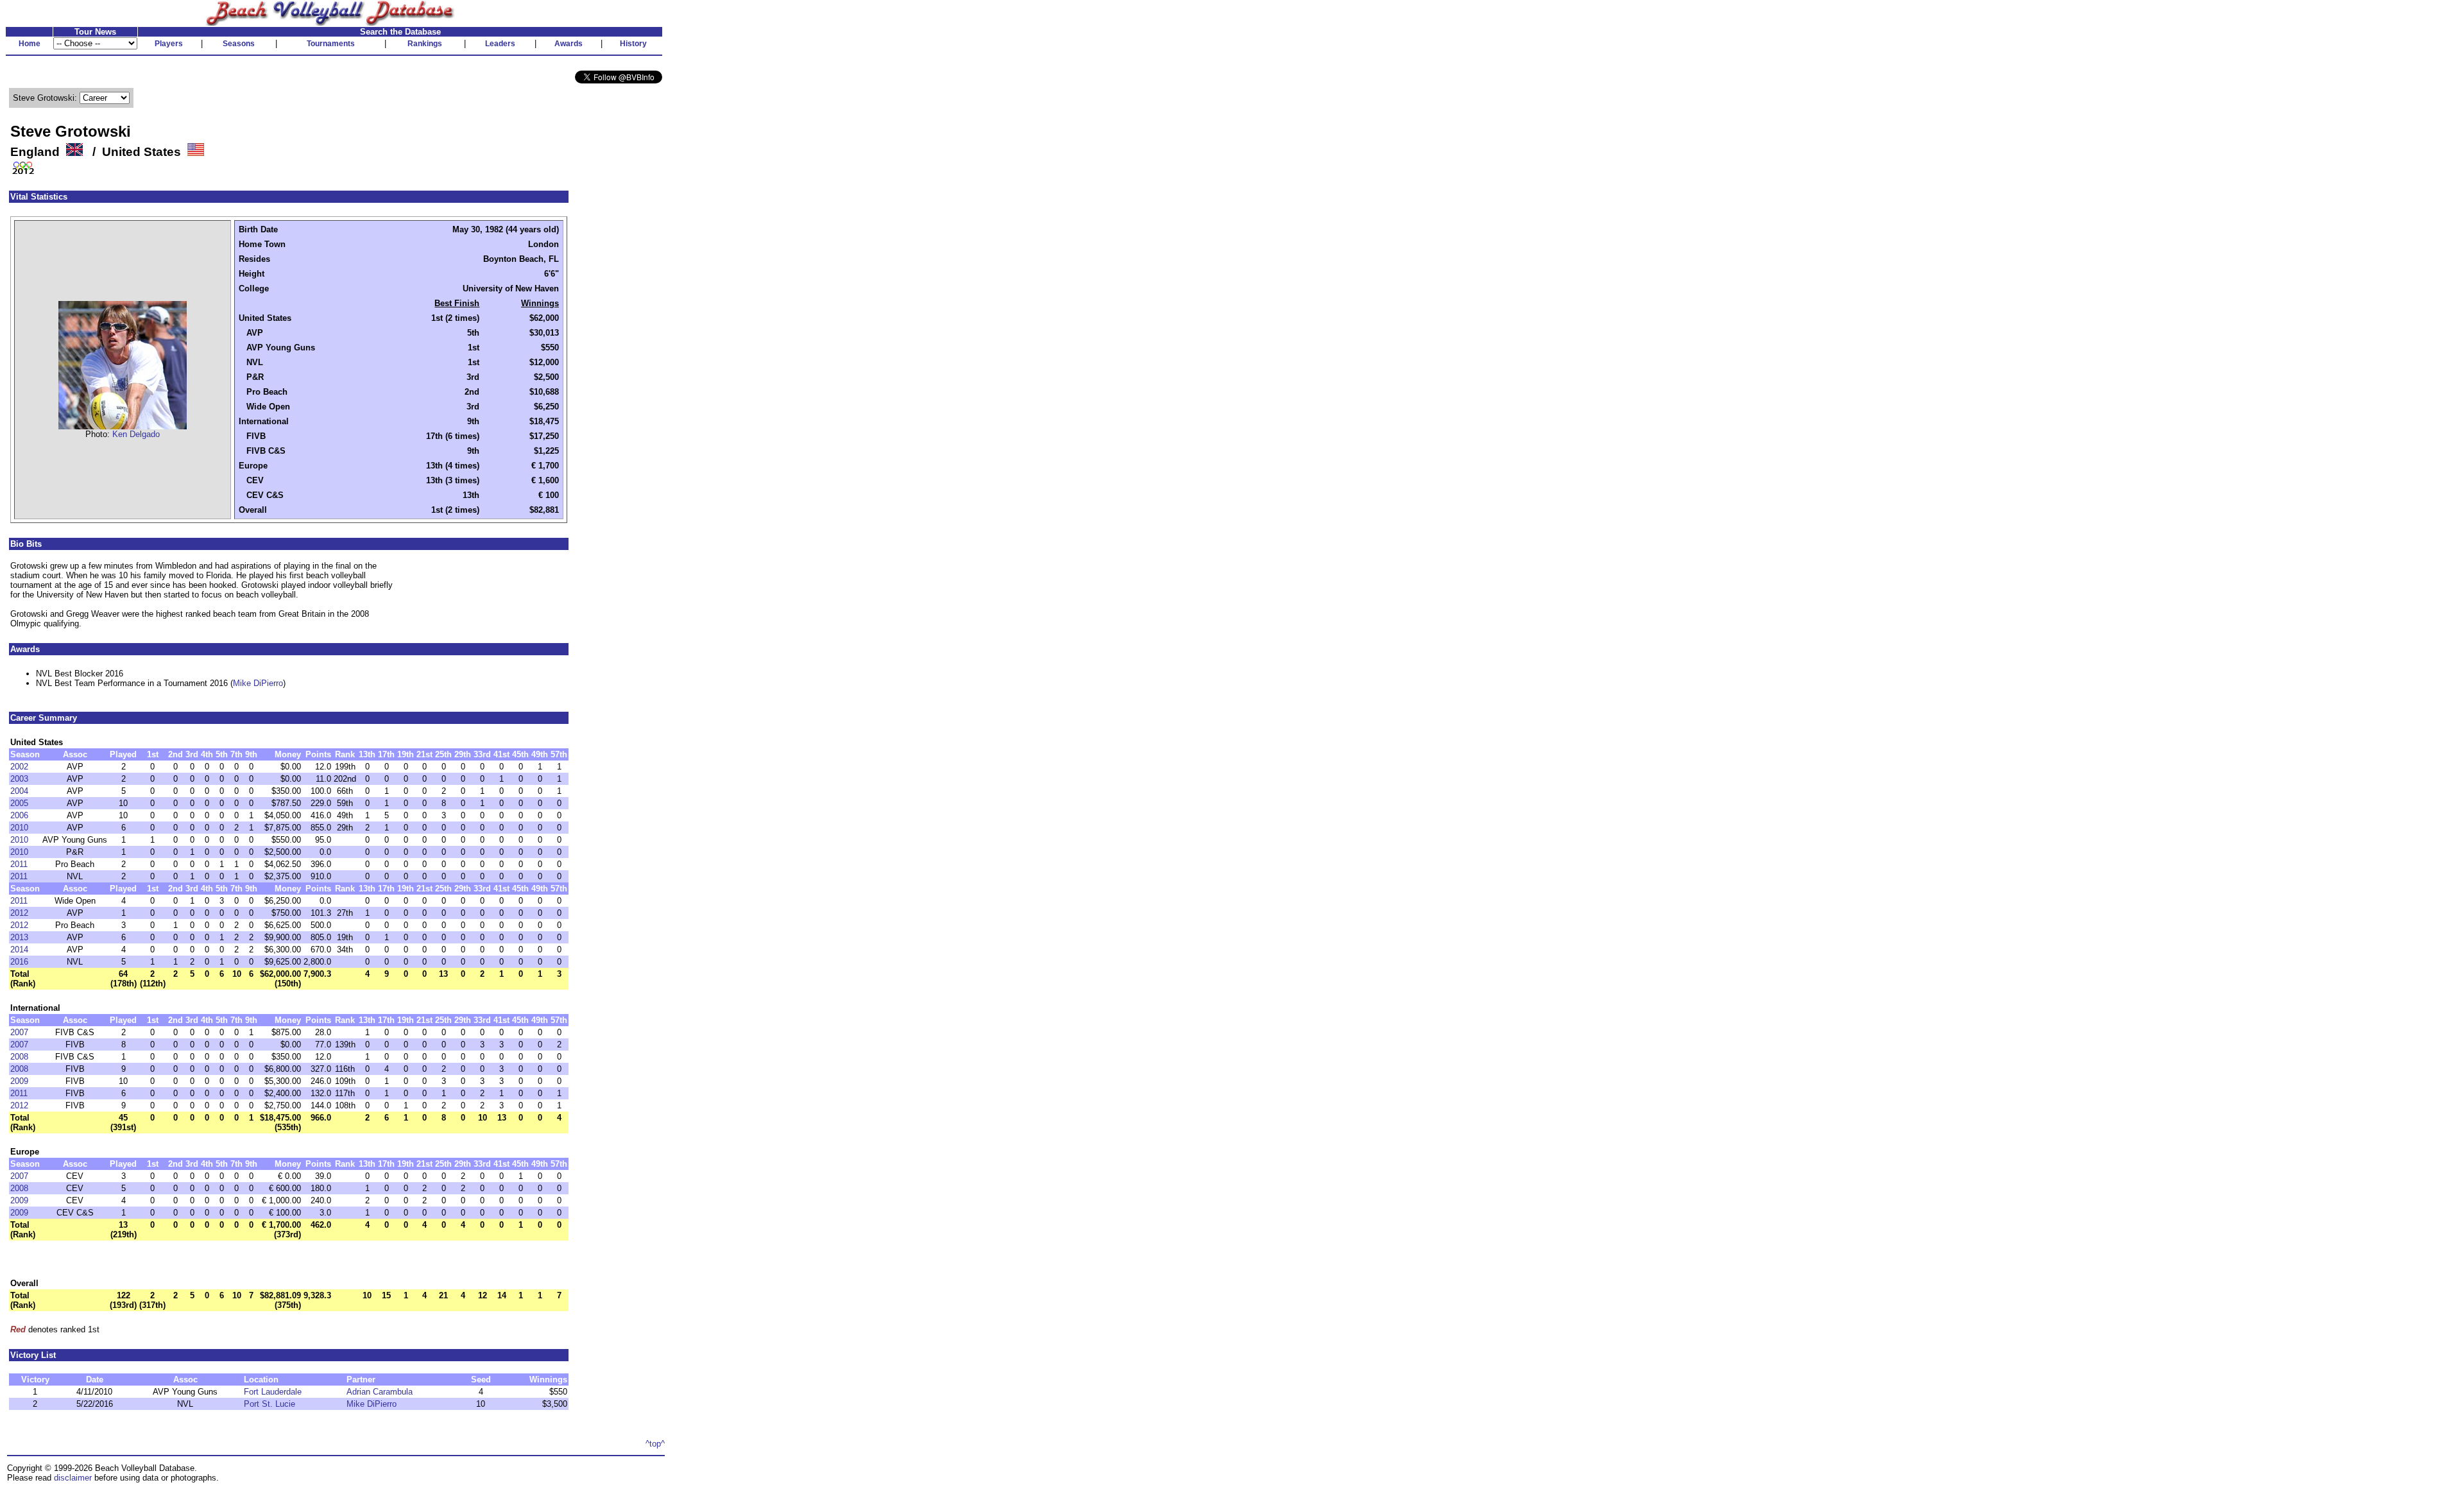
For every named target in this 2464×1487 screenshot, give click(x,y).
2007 (19, 1032)
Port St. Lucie (269, 1404)
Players (169, 44)
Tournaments (331, 44)
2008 (19, 1057)
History (633, 44)
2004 (19, 791)
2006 (19, 815)
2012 (19, 913)
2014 (19, 950)
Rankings (425, 44)
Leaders (500, 44)
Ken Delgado (136, 434)
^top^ (655, 1444)
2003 (19, 779)
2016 (19, 962)
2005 (19, 803)
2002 (19, 767)
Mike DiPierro (258, 683)
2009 (19, 1081)
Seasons (239, 44)
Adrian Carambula (380, 1392)
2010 (19, 828)
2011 (19, 864)
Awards (569, 44)
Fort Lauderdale (273, 1392)
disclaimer (73, 1478)
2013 (19, 937)
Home (30, 44)
